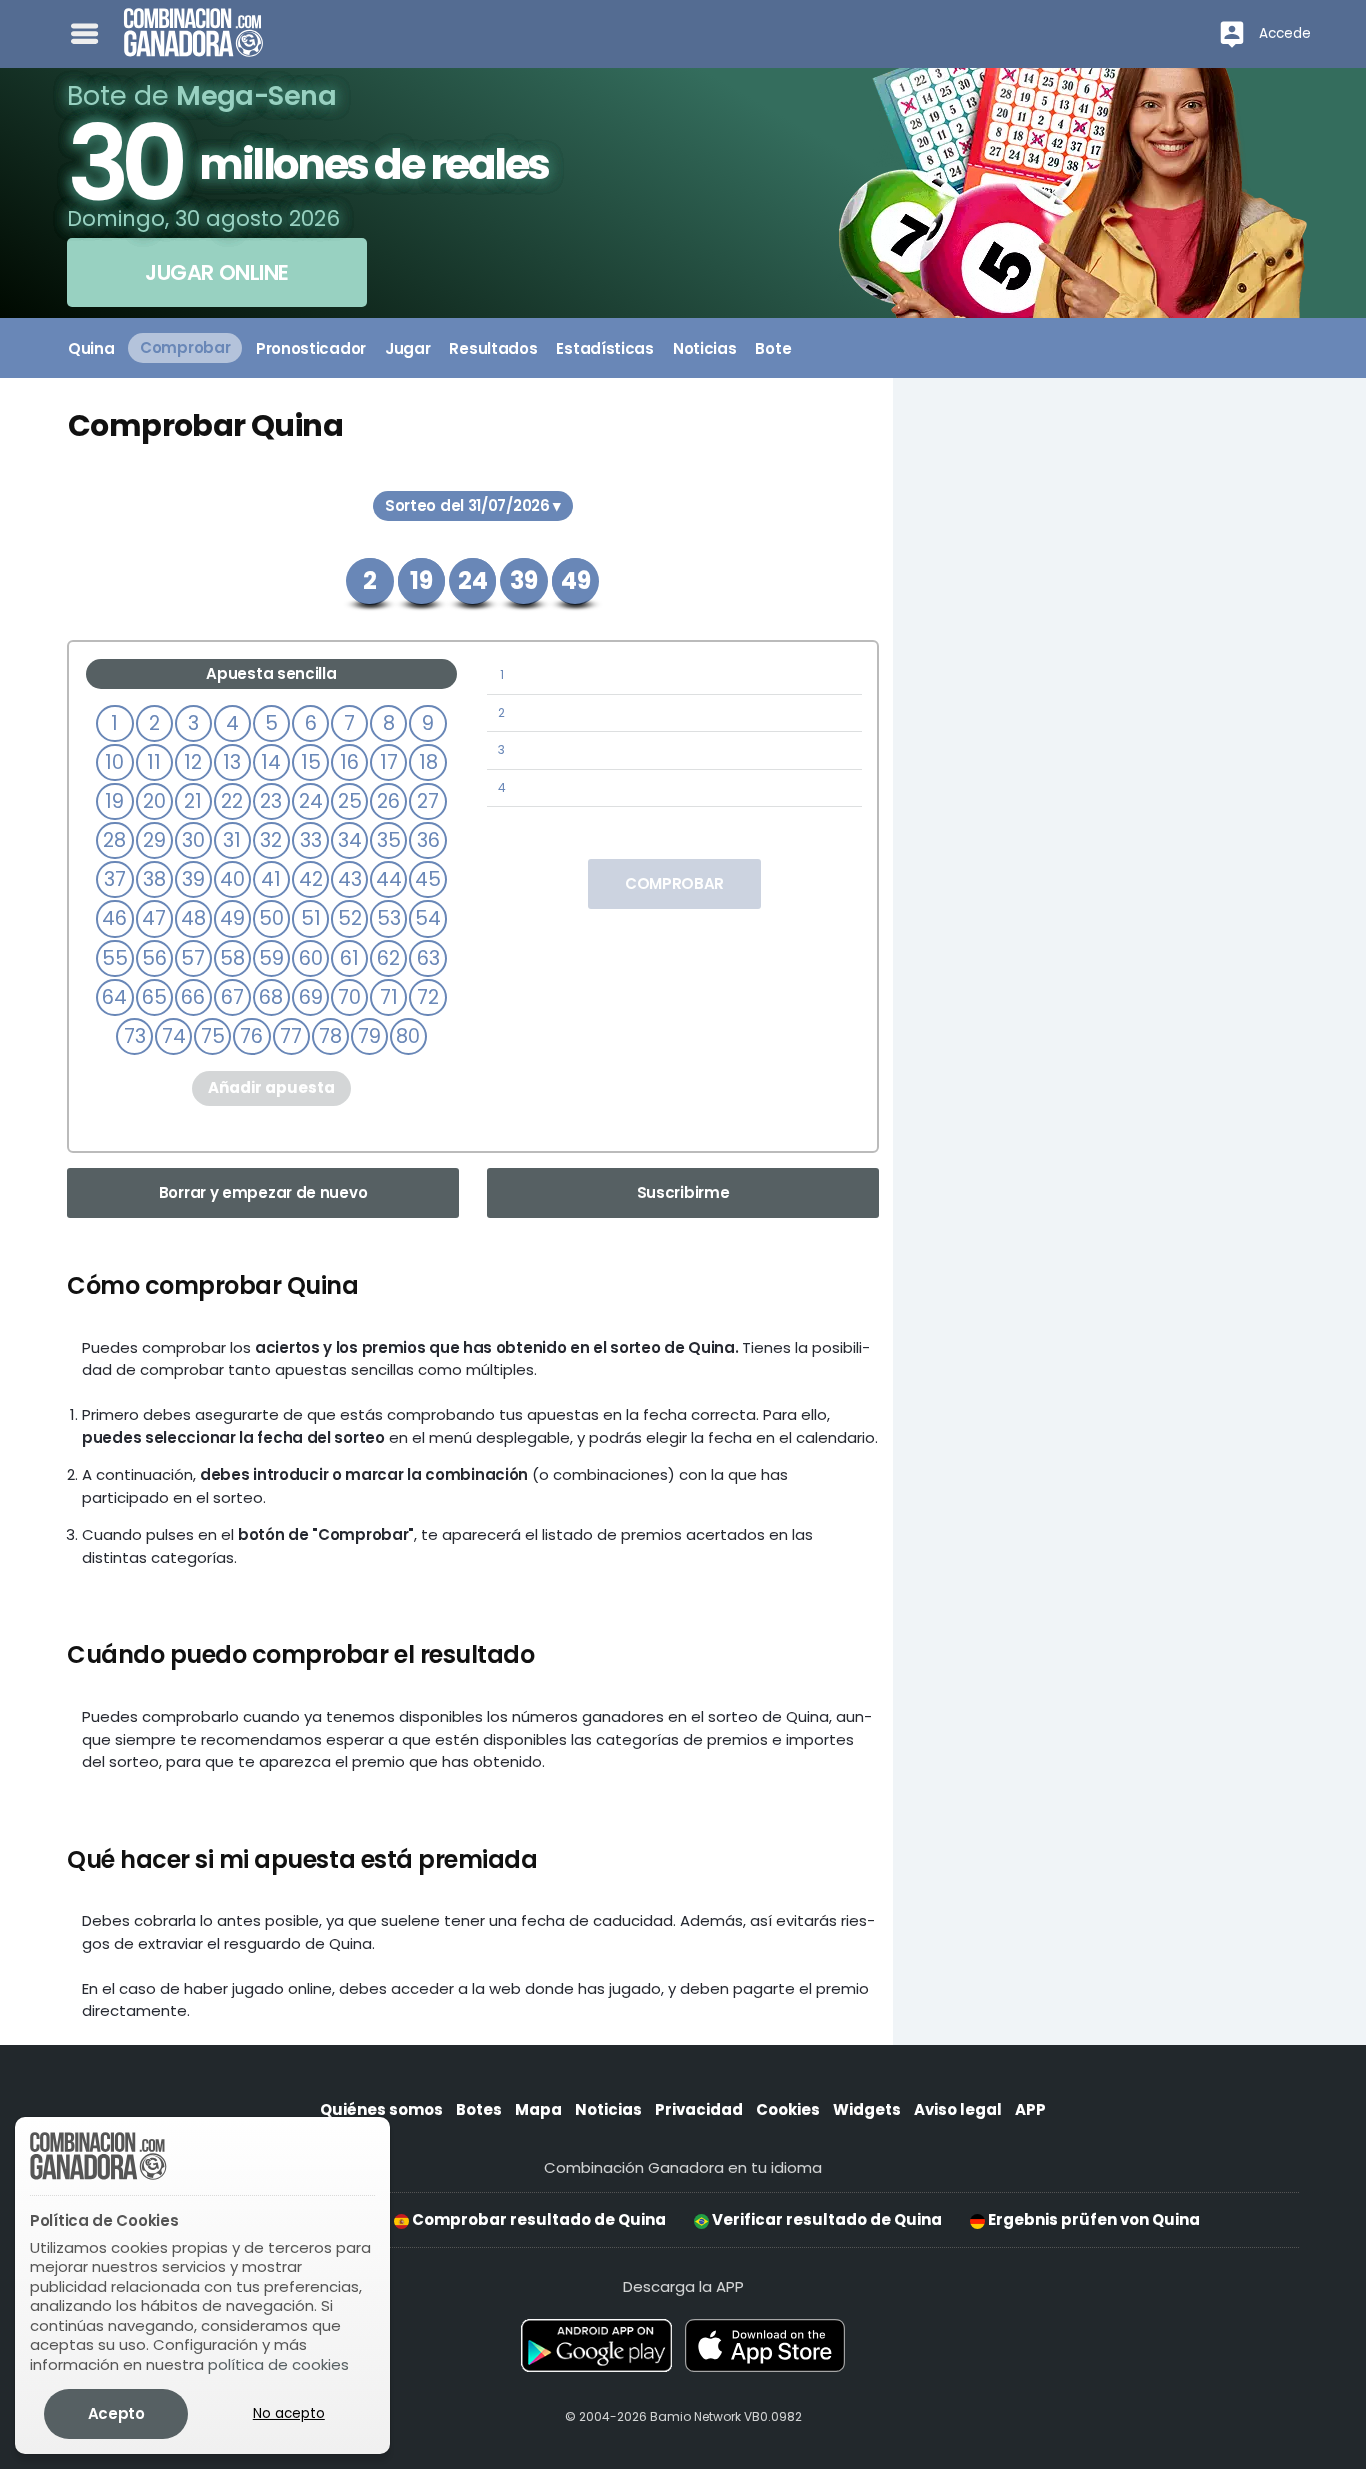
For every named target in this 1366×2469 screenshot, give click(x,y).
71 (389, 997)
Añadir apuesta (271, 1087)
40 (232, 879)
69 (311, 997)
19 (114, 801)
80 (408, 1036)
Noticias (608, 2109)
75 (213, 1036)
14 (271, 762)
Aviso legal (958, 2109)
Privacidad (699, 2109)
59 (271, 958)
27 (428, 801)
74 (174, 1036)
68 (271, 997)
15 (311, 762)
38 (154, 879)
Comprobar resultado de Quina (537, 2219)
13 (232, 762)
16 (349, 762)
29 (154, 840)
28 (114, 840)
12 (193, 762)
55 (115, 958)
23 (271, 801)
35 (389, 840)
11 (154, 762)
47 (154, 918)
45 (428, 879)
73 (135, 1036)
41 (271, 879)
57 (193, 958)
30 (193, 840)
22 (232, 801)
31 (232, 840)
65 (154, 997)
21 (193, 801)
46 (114, 918)
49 (232, 918)
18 (428, 762)
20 (154, 801)
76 (251, 1036)
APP (1030, 2109)
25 (350, 801)
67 (232, 997)
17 (389, 762)
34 (350, 840)
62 (388, 958)
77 (291, 1036)
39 (193, 879)
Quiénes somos (381, 2109)
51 (311, 918)
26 (388, 801)
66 (193, 997)
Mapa (538, 2109)
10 (114, 762)
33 (311, 840)
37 (115, 879)
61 (349, 958)
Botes (479, 2109)
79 (369, 1036)
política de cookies (278, 2364)
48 (193, 918)
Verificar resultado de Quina (825, 2219)
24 (311, 801)
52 (350, 918)
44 (389, 879)
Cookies (788, 2109)
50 (271, 918)
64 (114, 997)
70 (349, 997)
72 (428, 997)
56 (154, 958)
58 (232, 958)
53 (389, 918)
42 (311, 879)
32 (271, 840)
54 (428, 918)
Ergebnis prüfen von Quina (1092, 2219)
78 (330, 1036)
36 (428, 840)
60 (311, 958)
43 (350, 879)
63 (428, 958)
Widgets (867, 2109)
